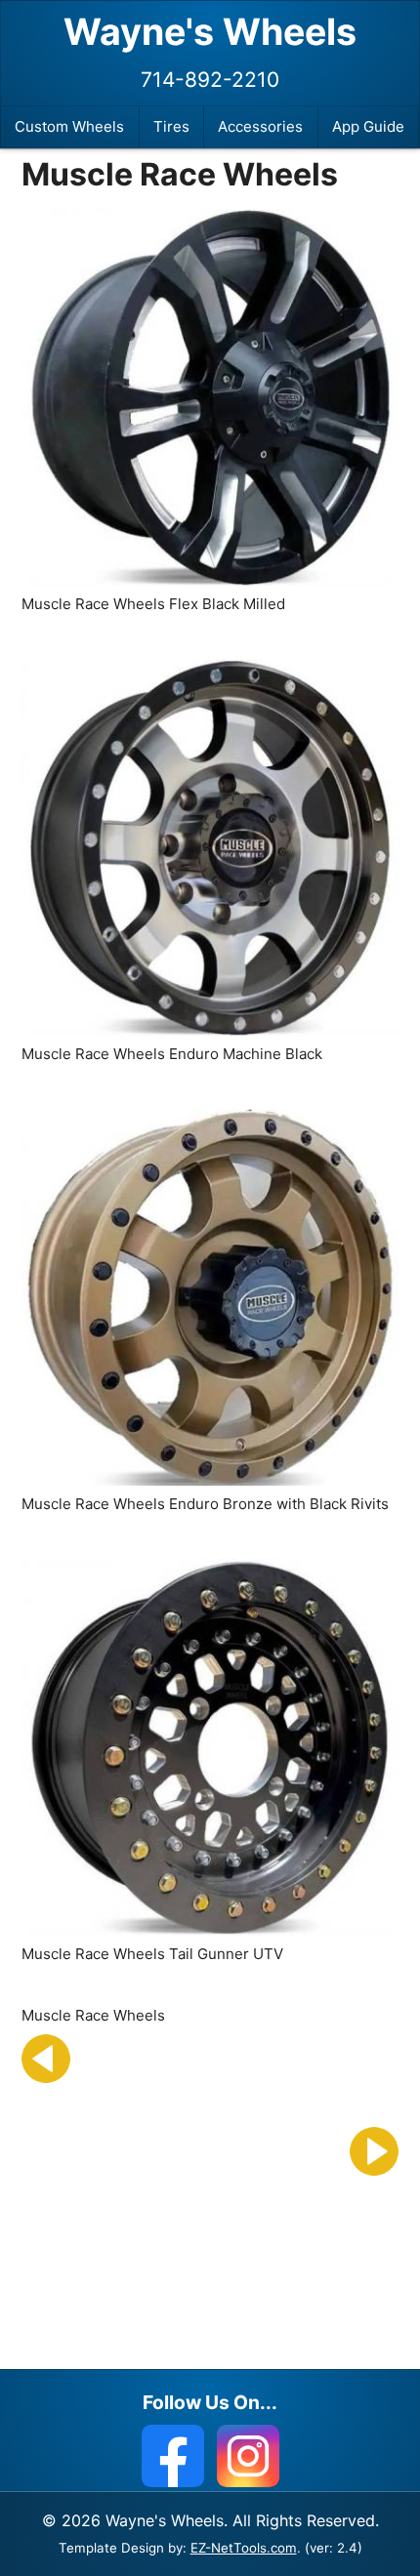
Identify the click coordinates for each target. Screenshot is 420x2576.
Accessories (260, 126)
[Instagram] (248, 2456)
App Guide (368, 126)
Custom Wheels (69, 126)
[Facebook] (173, 2456)
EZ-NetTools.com (244, 2548)
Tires (171, 126)
